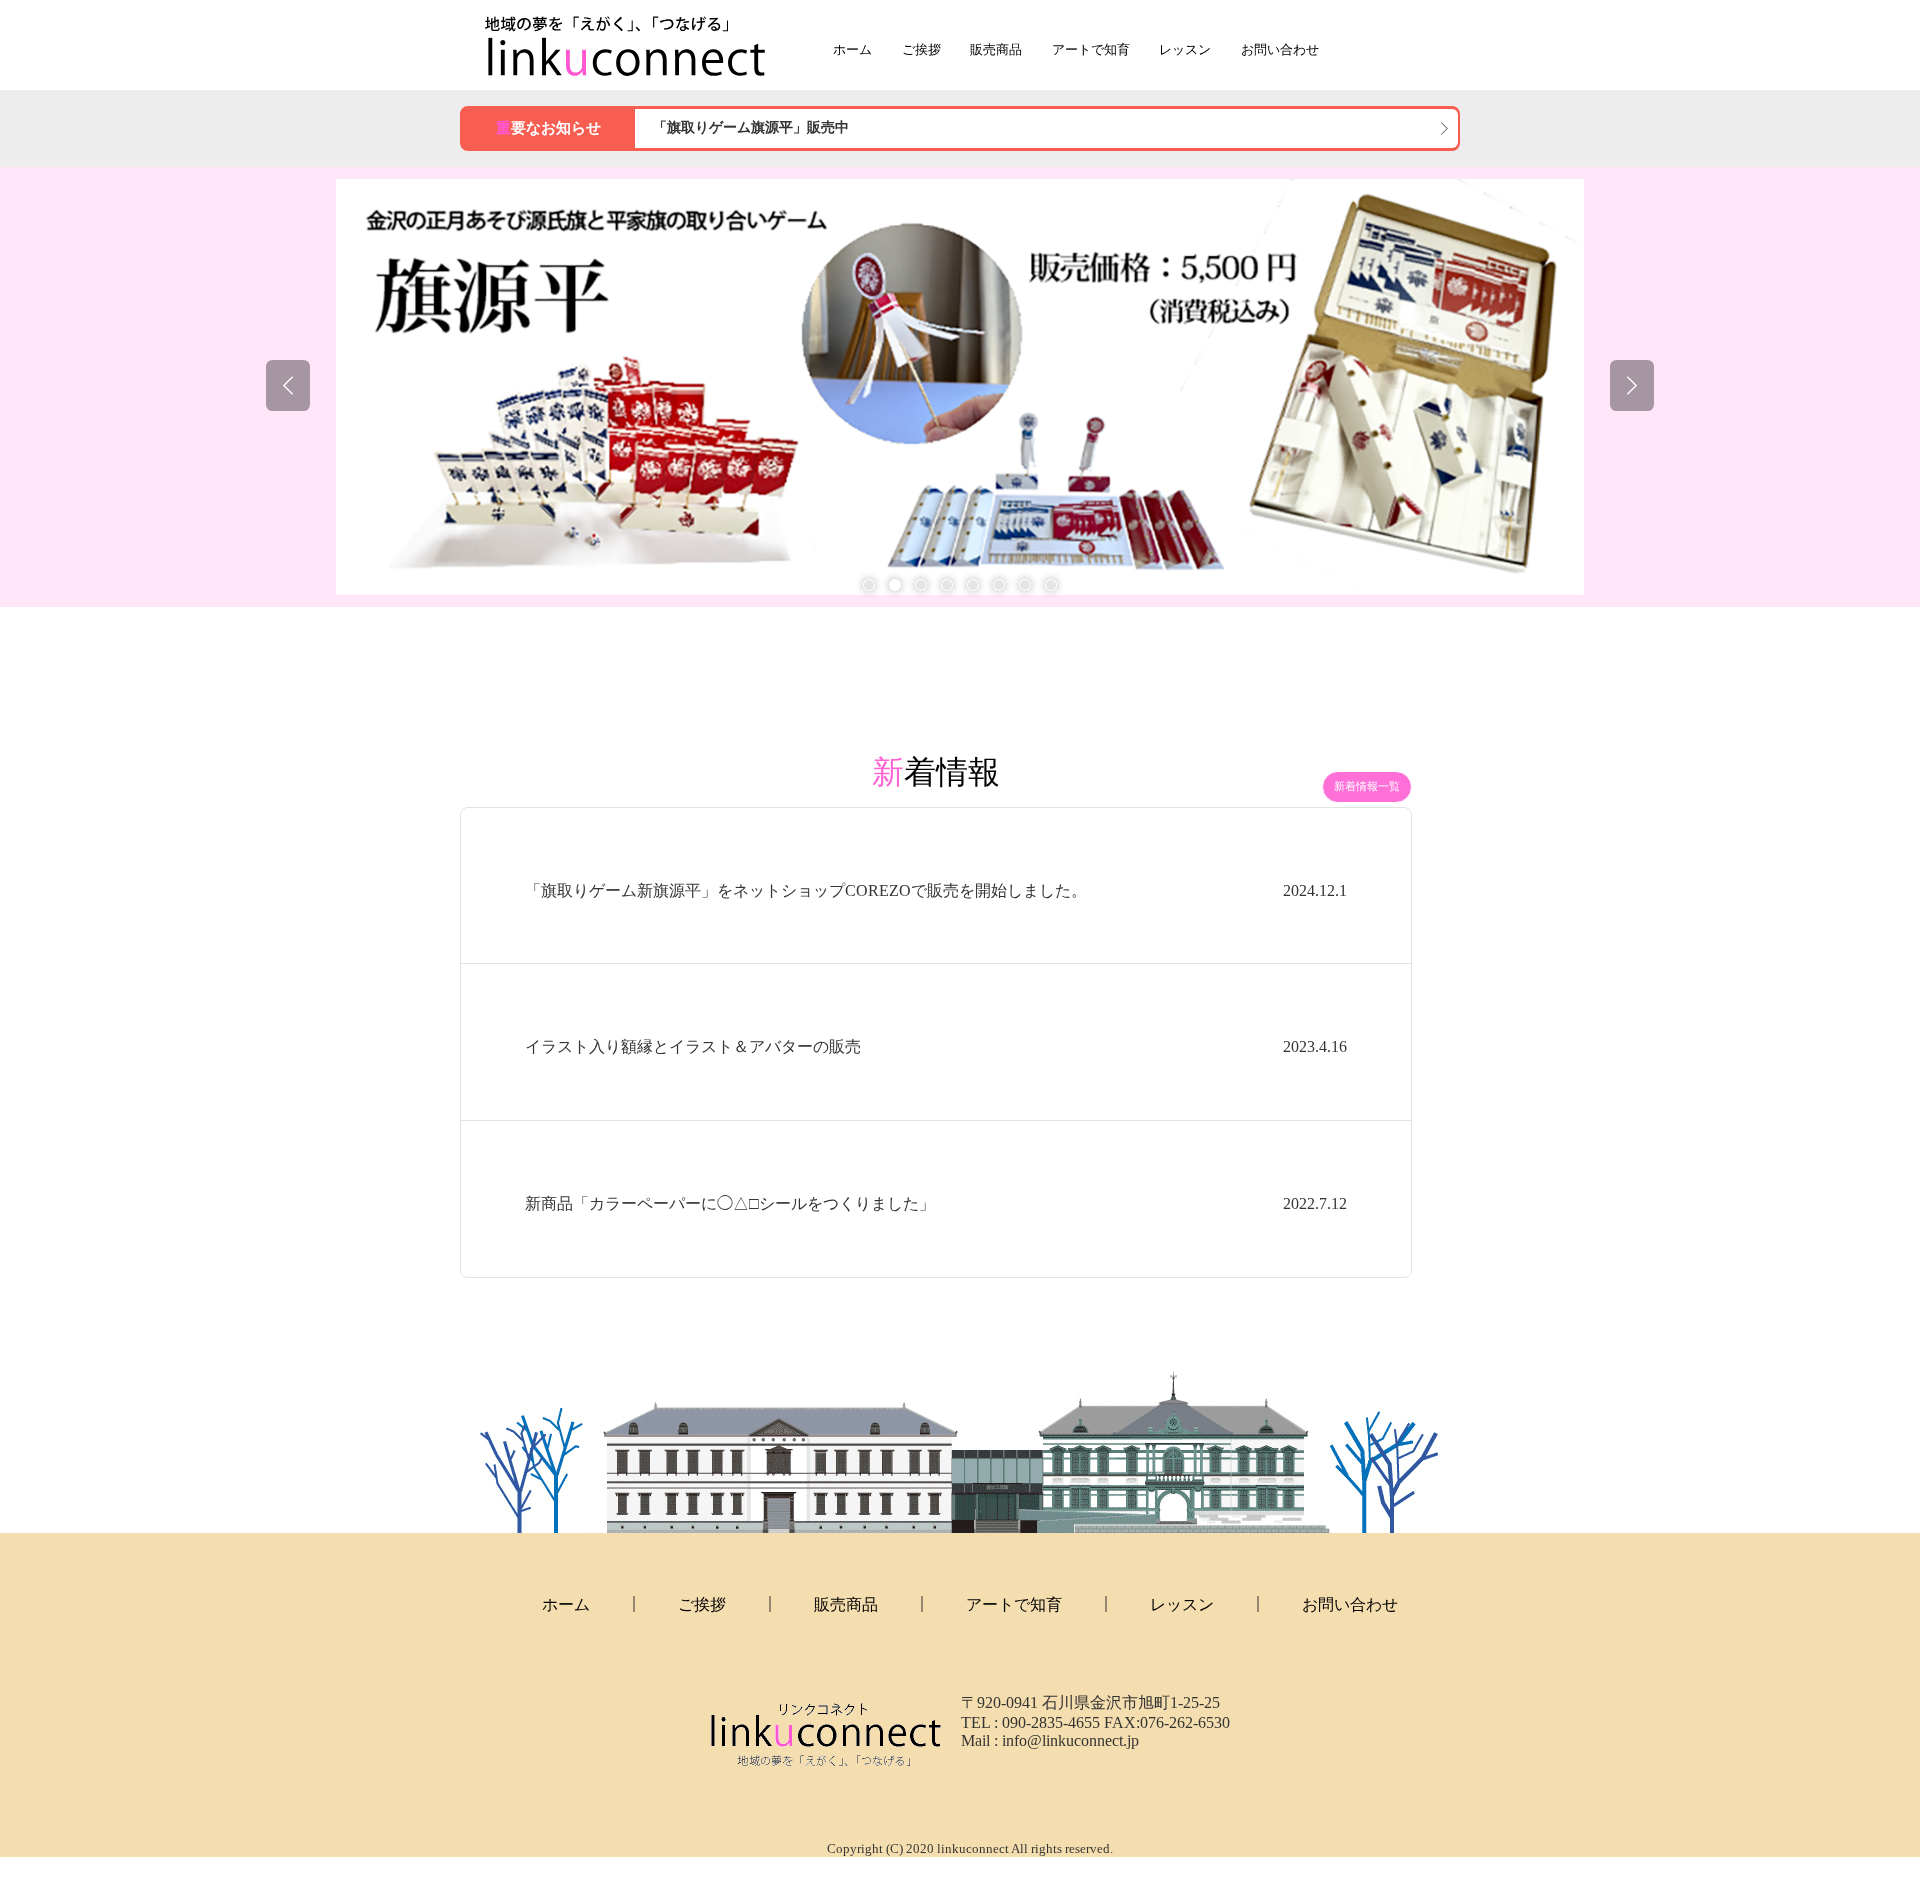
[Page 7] (1025, 585)
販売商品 (996, 49)
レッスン (1185, 49)
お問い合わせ (1280, 49)
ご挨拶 (921, 49)
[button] (288, 385)
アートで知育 (1091, 49)
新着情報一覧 (1367, 786)
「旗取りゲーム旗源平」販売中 (751, 127)
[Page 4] (947, 585)
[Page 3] (921, 585)
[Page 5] (973, 585)
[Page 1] (869, 585)
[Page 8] (1051, 585)
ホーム (852, 49)
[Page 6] (999, 585)
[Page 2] (895, 585)
